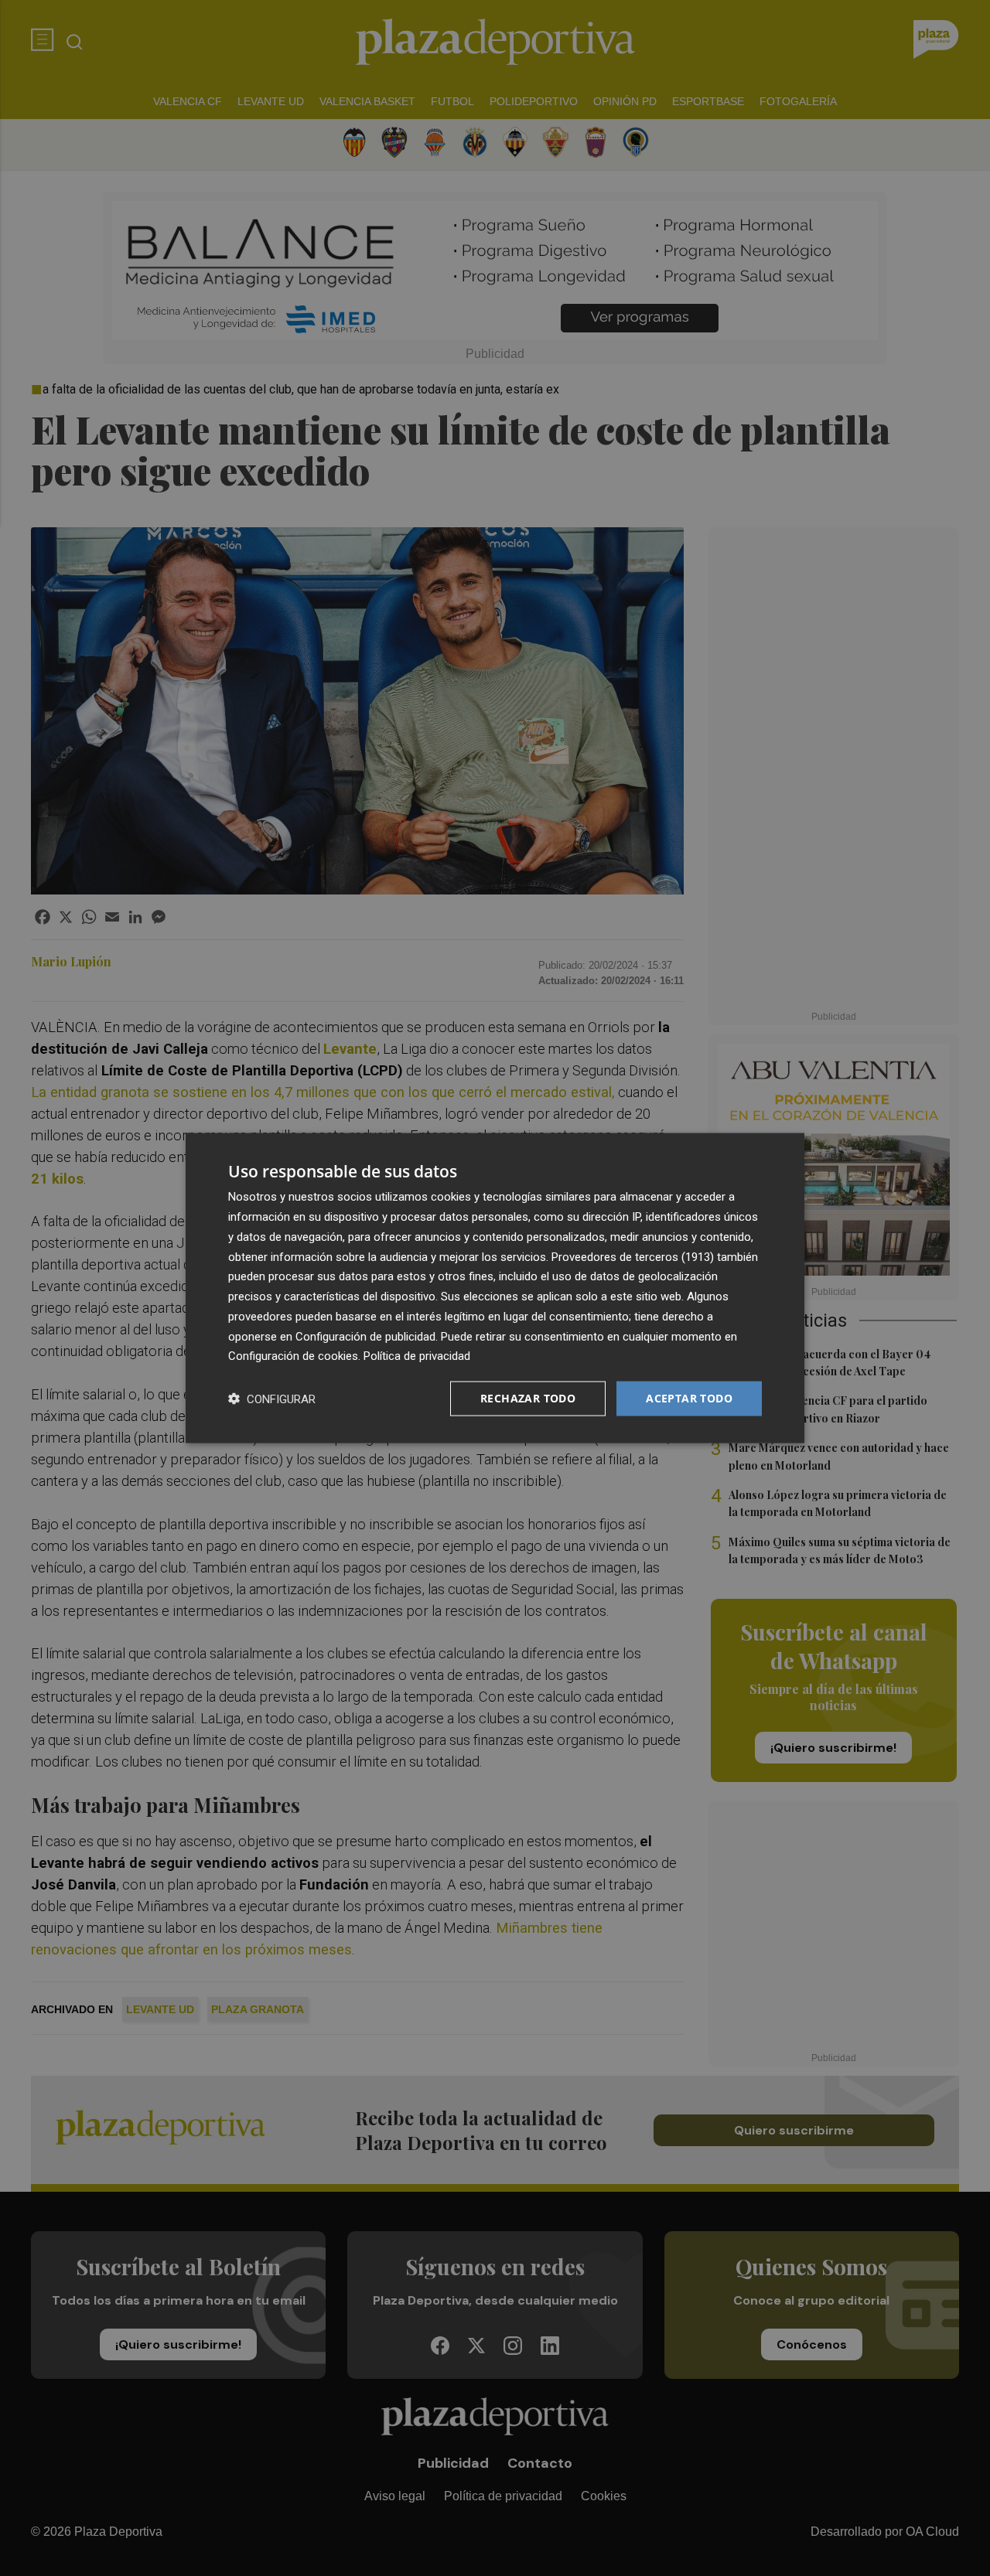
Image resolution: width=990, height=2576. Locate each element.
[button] (272, 1399)
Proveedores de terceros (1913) (633, 1256)
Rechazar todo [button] (528, 1398)
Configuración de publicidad (365, 1336)
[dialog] (495, 1288)
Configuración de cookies (293, 1356)
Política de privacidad (417, 1356)
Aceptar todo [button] (689, 1398)
